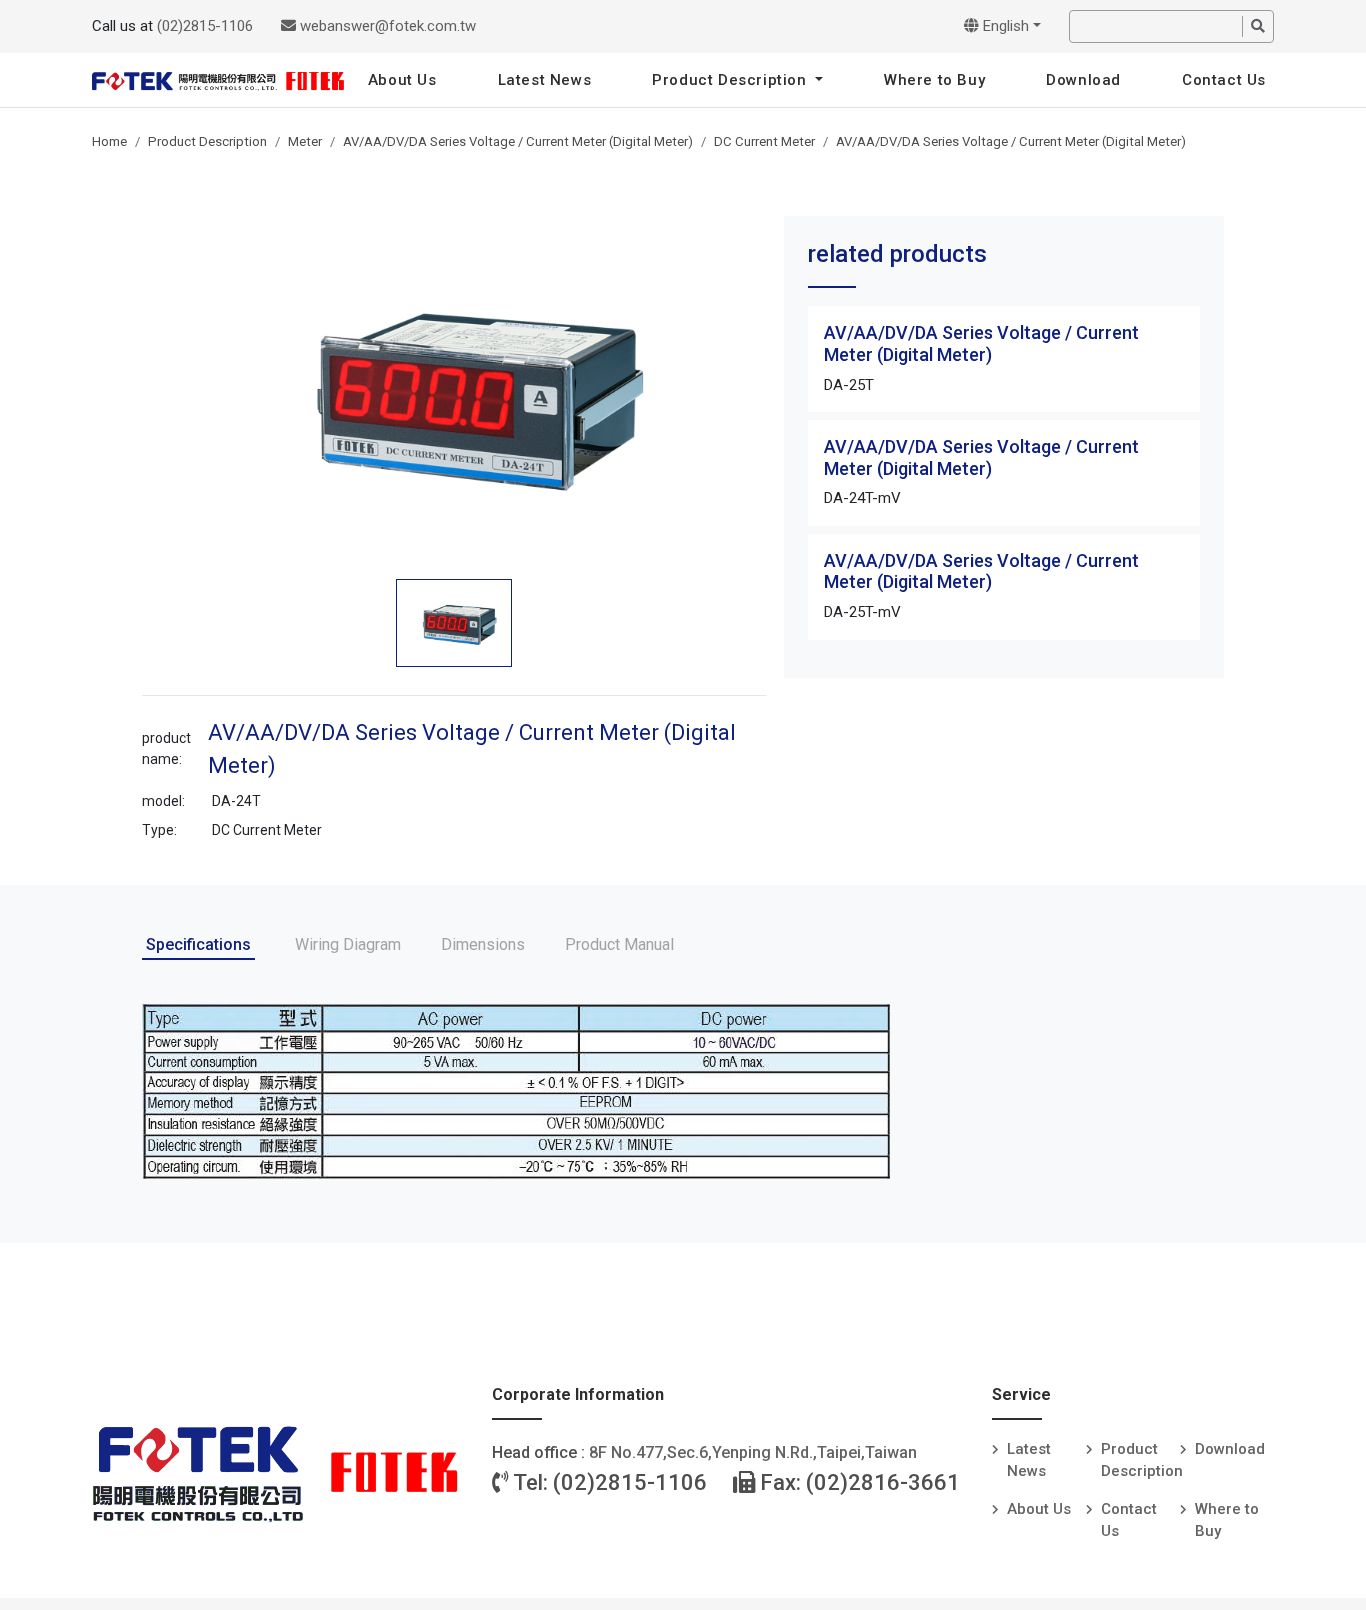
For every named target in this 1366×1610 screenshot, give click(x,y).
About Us (402, 80)
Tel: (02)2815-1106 (608, 1482)
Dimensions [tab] (483, 944)
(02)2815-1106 (205, 26)
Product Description (731, 80)
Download (1083, 80)
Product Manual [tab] (619, 944)
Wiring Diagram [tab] (348, 944)
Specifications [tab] (198, 944)
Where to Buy (934, 80)
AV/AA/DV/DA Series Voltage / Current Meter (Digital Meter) (518, 141)
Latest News (545, 80)
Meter (305, 141)
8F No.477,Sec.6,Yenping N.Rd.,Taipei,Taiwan (753, 1452)
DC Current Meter (764, 141)
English (1004, 26)
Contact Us (1224, 80)
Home (109, 141)
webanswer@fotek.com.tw (386, 26)
